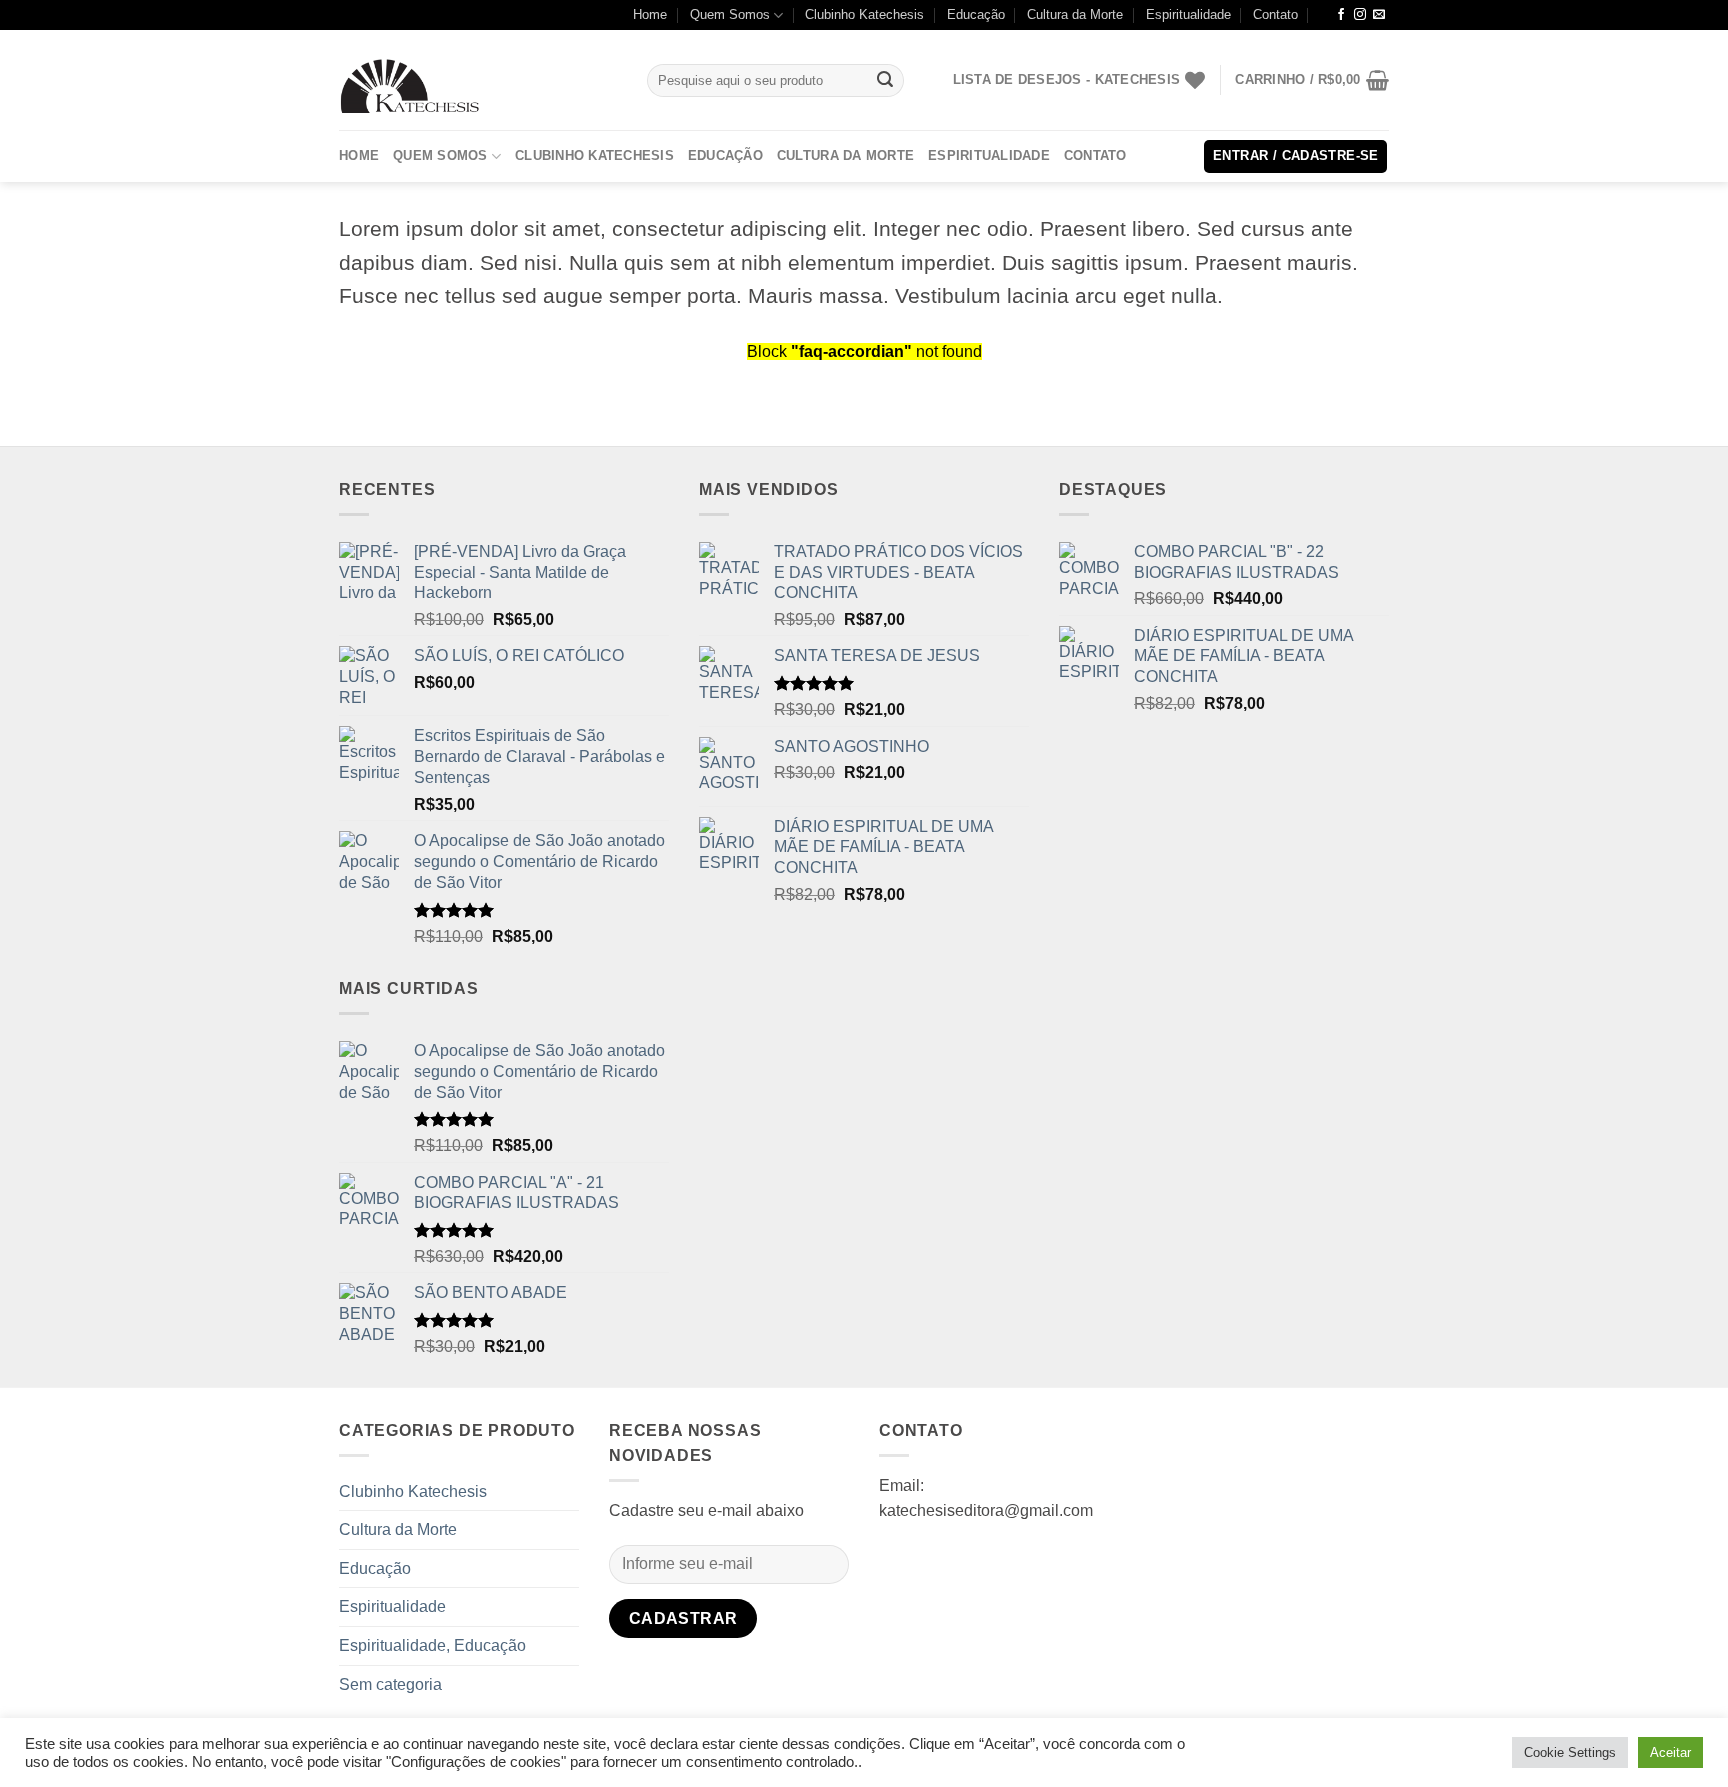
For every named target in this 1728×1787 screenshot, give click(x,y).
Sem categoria (390, 1684)
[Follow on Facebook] (1341, 15)
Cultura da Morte (1075, 14)
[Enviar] (886, 81)
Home (650, 14)
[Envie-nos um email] (1379, 15)
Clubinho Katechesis (864, 14)
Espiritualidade (1188, 14)
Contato (1275, 14)
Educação (976, 14)
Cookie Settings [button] (1570, 1752)
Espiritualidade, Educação (432, 1645)
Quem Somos (730, 14)
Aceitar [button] (1670, 1752)
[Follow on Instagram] (1360, 15)
